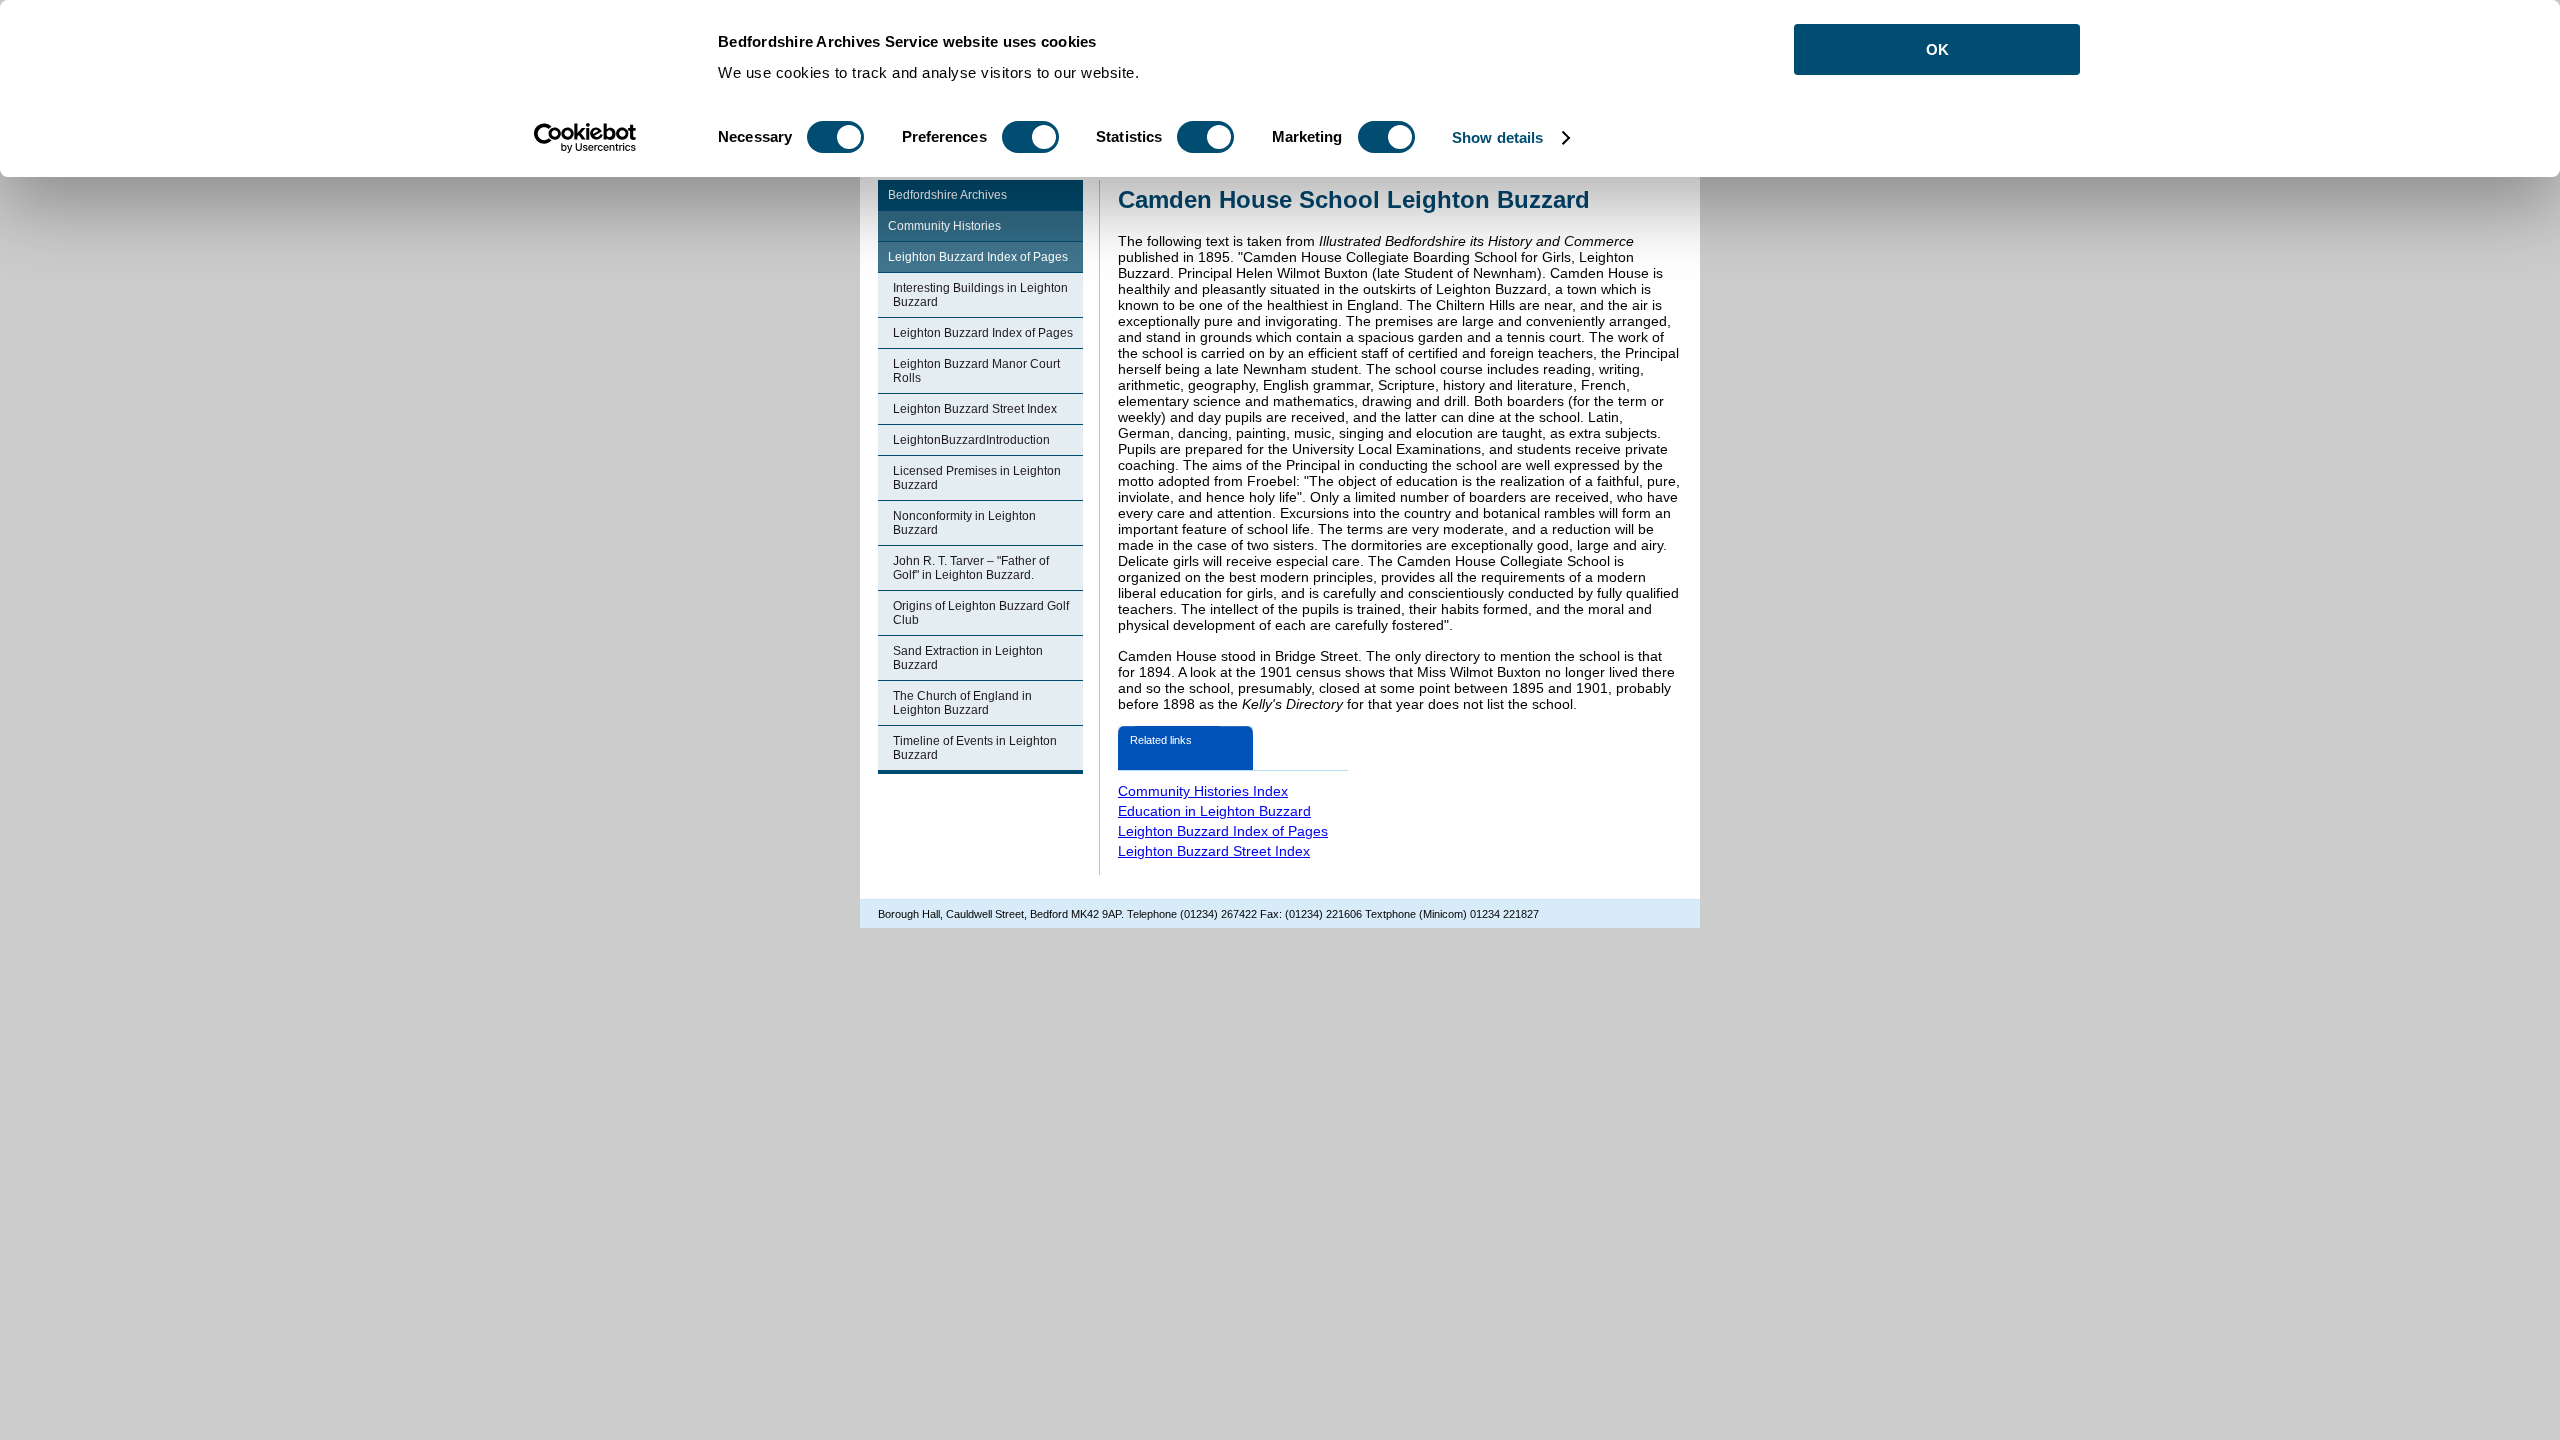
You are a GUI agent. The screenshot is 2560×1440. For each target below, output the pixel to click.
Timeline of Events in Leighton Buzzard (975, 748)
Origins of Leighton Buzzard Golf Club (981, 613)
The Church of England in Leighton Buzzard (962, 703)
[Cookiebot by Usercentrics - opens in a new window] (585, 138)
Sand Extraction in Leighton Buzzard (968, 658)
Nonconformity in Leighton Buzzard (964, 523)
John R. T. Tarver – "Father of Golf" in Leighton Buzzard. (971, 568)
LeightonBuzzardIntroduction (971, 440)
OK (1937, 49)
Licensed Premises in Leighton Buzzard (977, 478)
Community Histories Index (1203, 791)
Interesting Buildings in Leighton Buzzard (980, 295)
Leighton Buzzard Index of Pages (978, 257)
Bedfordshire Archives (947, 195)
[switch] (1030, 137)
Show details (1497, 137)
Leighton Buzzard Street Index (975, 409)
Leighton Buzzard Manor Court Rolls (976, 371)
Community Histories (944, 226)
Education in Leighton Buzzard (1214, 811)
